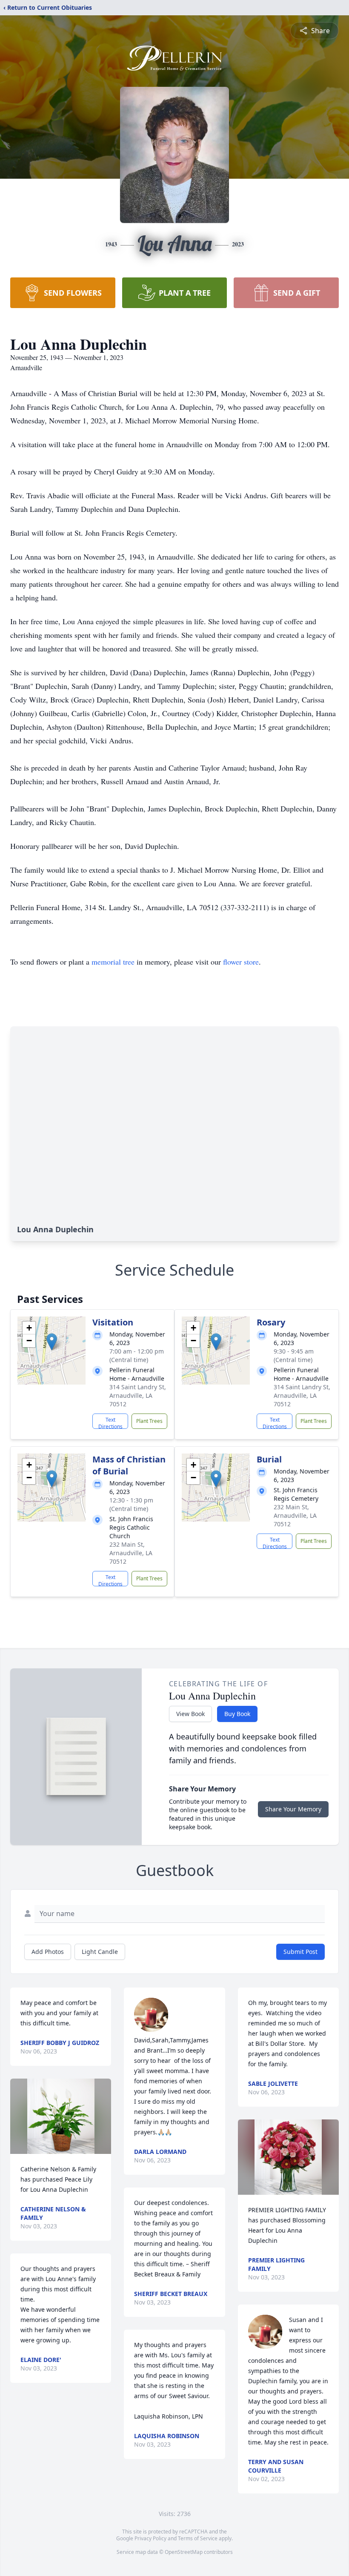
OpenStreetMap (184, 2552)
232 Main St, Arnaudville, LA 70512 (131, 1553)
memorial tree (113, 962)
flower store (241, 962)
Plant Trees (149, 1421)
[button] (52, 1342)
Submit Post (300, 1952)
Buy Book (237, 1714)
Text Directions (110, 1422)
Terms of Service (198, 2538)
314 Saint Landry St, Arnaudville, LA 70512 (138, 1395)
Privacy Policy (150, 2538)
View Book (190, 1714)
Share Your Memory (293, 1809)
